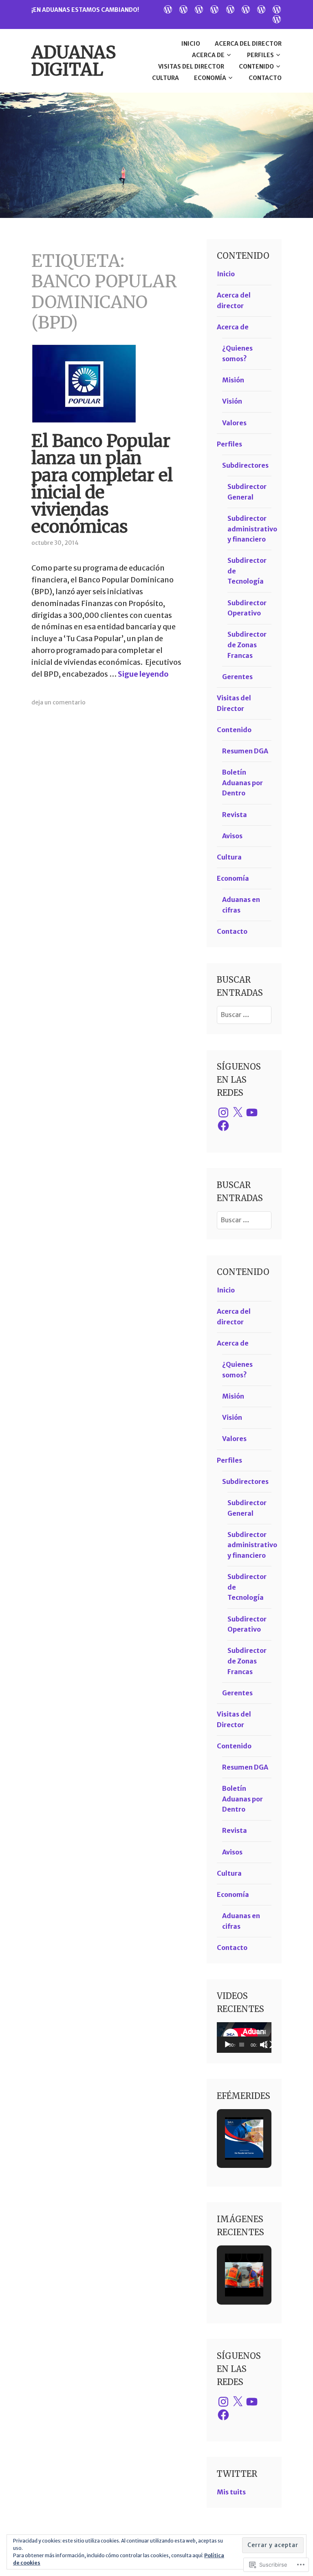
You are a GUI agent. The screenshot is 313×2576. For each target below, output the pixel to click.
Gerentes (237, 677)
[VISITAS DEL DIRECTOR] (230, 9)
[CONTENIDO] (246, 9)
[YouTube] (252, 1113)
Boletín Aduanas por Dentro (242, 783)
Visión (232, 401)
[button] (235, 2119)
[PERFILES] (214, 9)
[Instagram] (223, 1113)
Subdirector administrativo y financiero (252, 529)
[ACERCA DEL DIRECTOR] (183, 9)
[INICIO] (168, 9)
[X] (238, 1113)
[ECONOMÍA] (277, 9)
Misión (233, 380)
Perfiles (260, 55)
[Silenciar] (264, 2045)
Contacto (265, 78)
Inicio (191, 44)
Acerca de (208, 55)
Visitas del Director (191, 67)
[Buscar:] (244, 1015)
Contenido (256, 67)
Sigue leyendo (143, 674)
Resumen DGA (245, 751)
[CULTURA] (261, 9)
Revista (235, 815)
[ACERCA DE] (199, 9)
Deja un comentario (58, 702)
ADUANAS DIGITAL (74, 61)
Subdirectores (245, 465)
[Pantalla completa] (269, 2045)
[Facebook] (223, 1126)
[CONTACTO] (277, 19)
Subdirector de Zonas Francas (247, 645)
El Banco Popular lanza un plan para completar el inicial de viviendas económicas (102, 484)
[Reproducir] (227, 2045)
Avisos (232, 836)
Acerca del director (248, 44)
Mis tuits (231, 2492)
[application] (244, 2037)
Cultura (165, 78)
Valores (234, 423)
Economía (210, 78)
